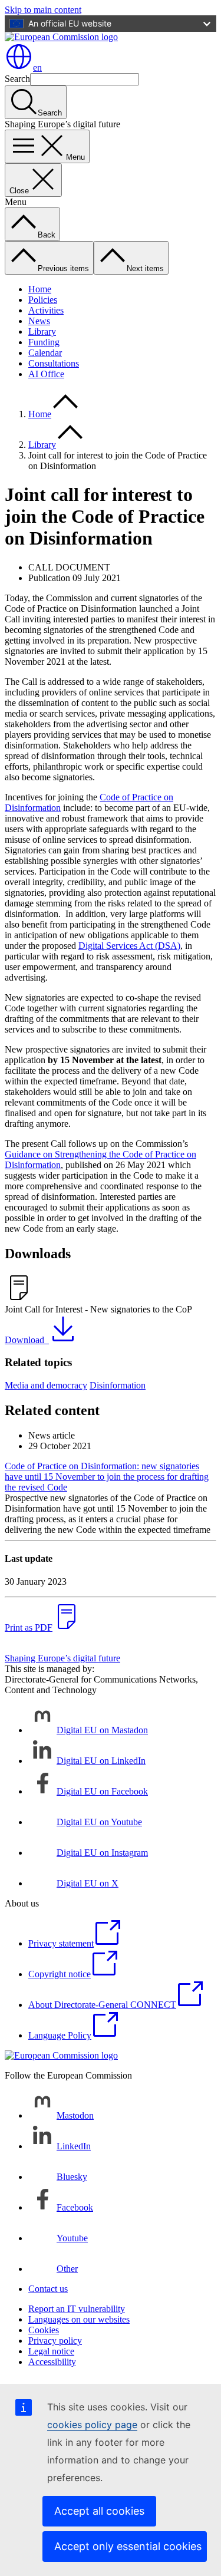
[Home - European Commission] (61, 37)
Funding (44, 342)
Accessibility (52, 2362)
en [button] (37, 67)
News (39, 321)
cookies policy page (92, 2425)
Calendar (45, 353)
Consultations (54, 363)
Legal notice (51, 2351)
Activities (46, 310)
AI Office (46, 374)
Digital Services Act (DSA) (129, 946)
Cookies (44, 2330)
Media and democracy (46, 1385)
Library (42, 332)
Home (40, 289)
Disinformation (118, 1385)
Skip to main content (43, 10)
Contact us (48, 2289)
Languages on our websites (79, 2319)
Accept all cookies (99, 2511)
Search (17, 79)
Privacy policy (55, 2341)
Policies (43, 300)
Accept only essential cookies (128, 2546)
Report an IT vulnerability (77, 2309)
